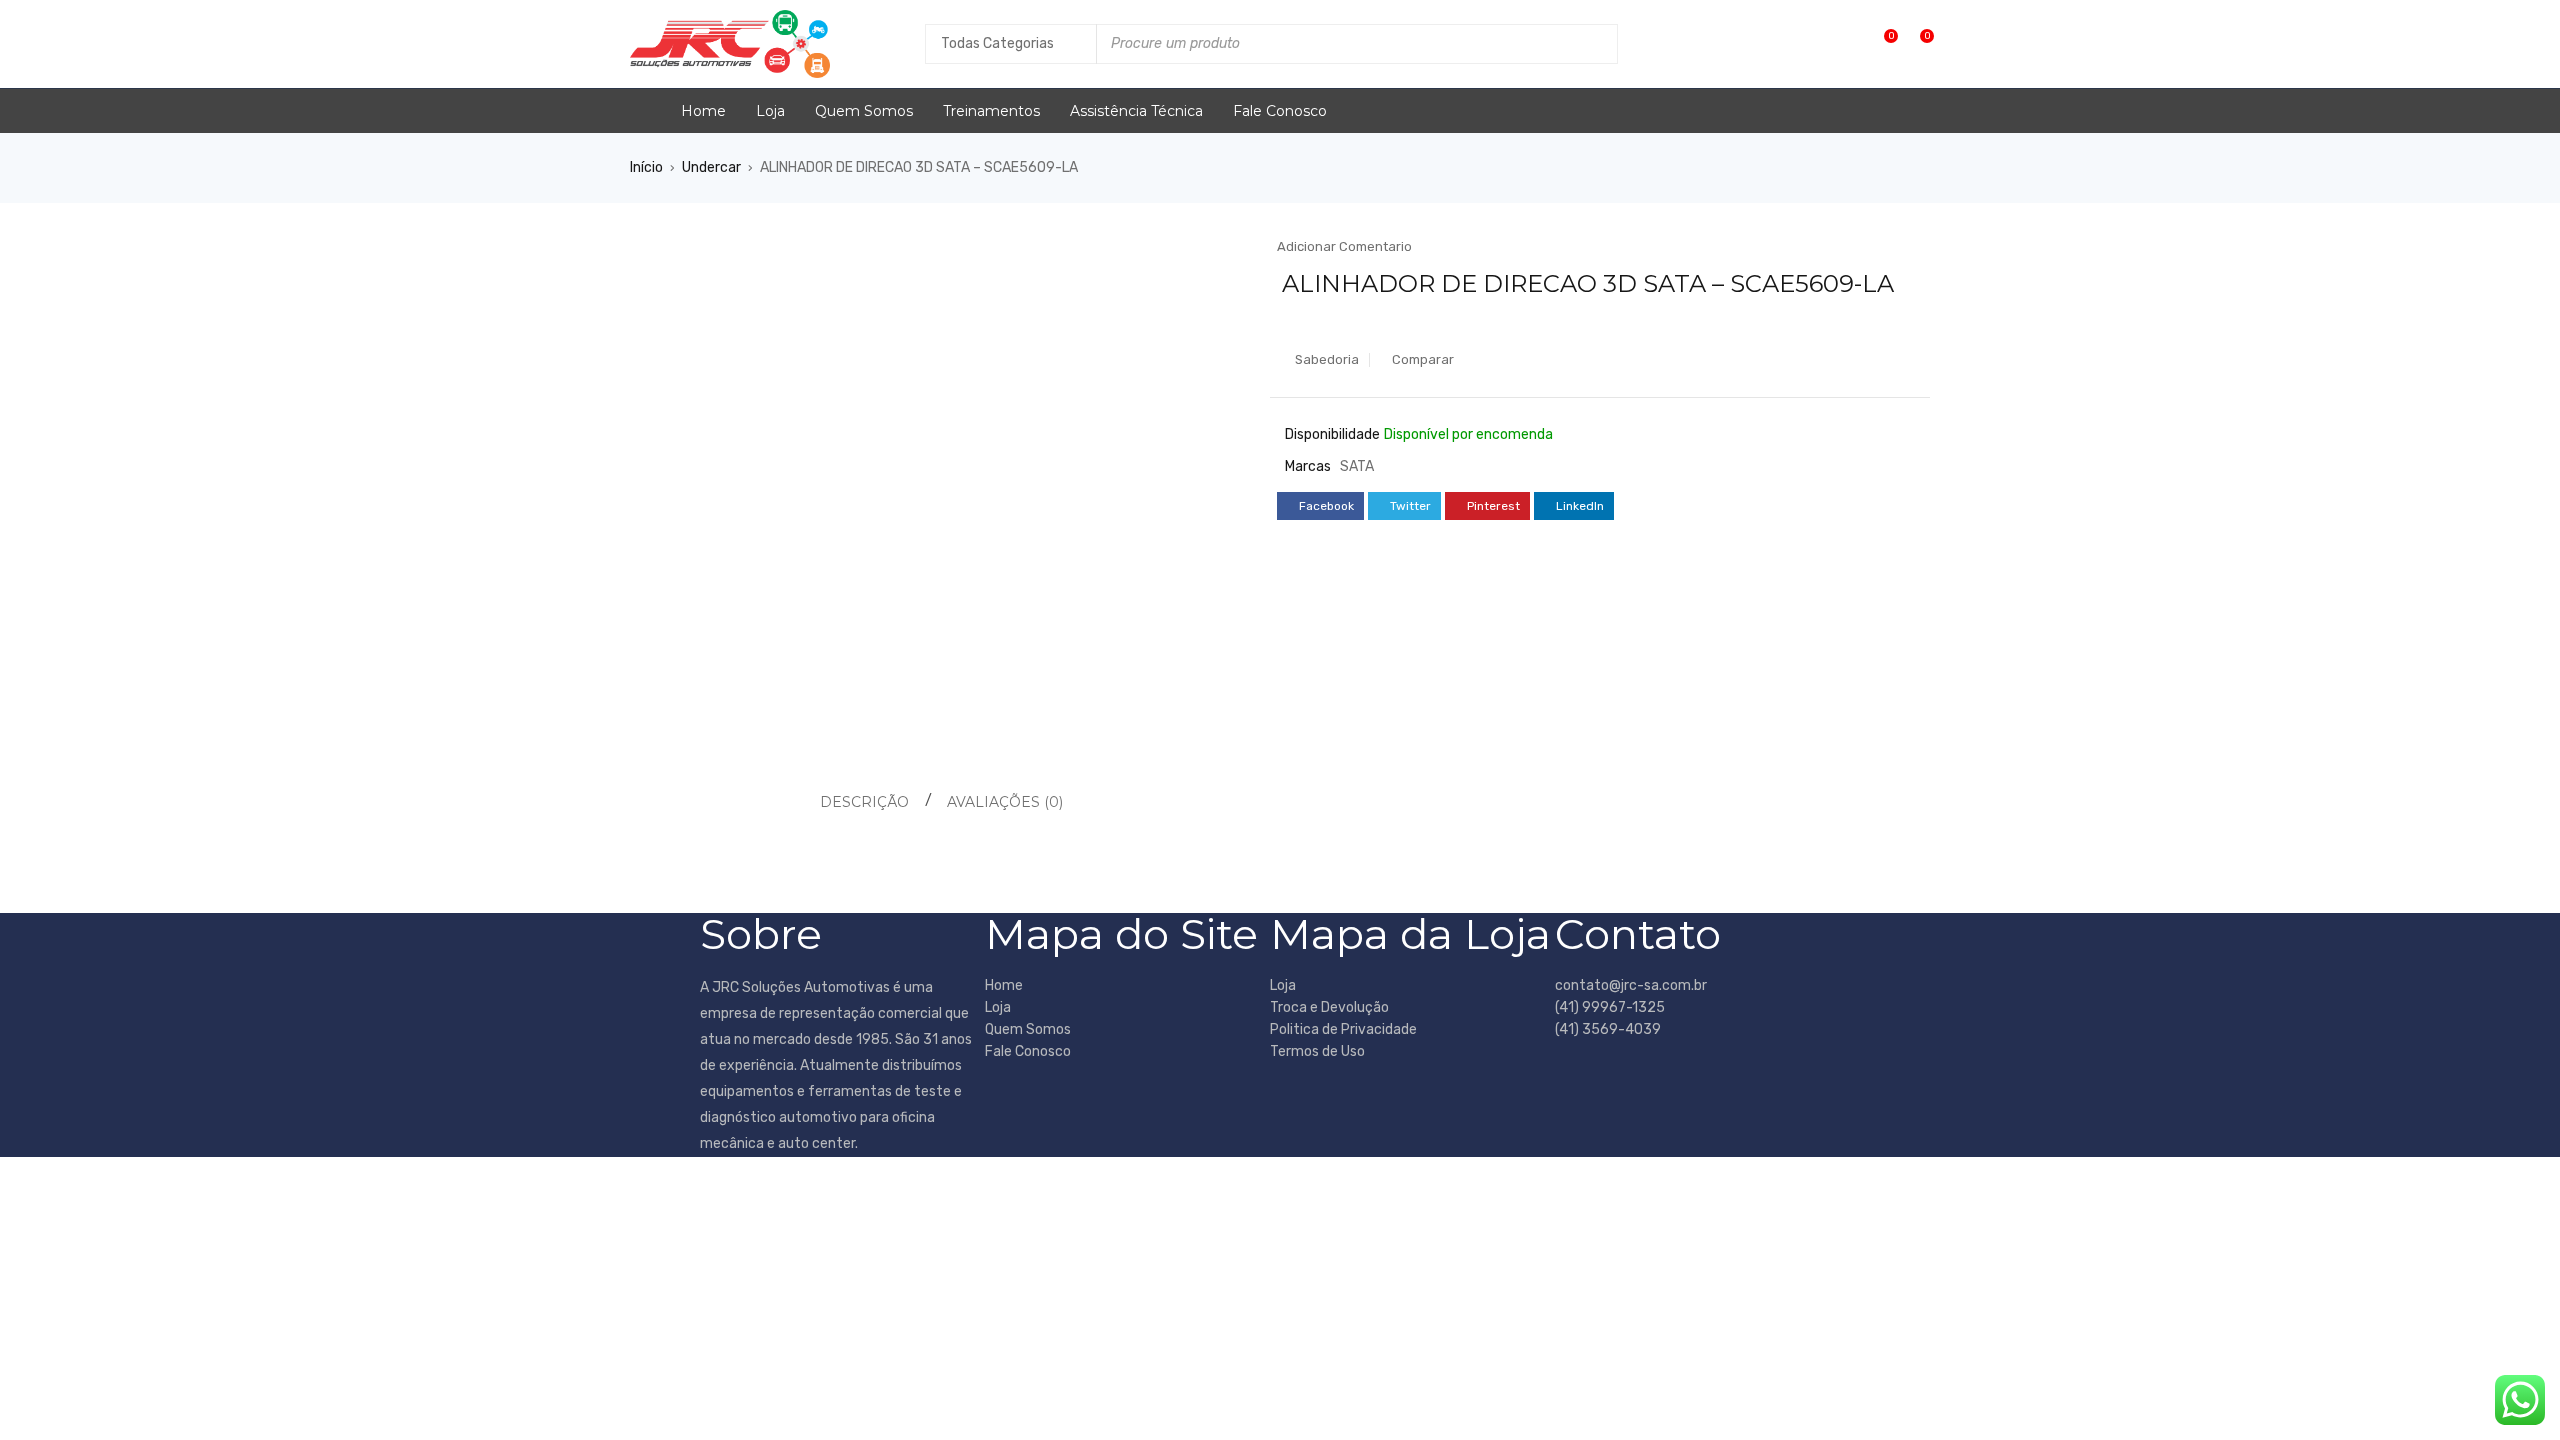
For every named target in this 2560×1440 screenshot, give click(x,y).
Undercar (711, 167)
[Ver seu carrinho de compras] (1916, 43)
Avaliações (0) (1005, 802)
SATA (1357, 466)
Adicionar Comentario (1344, 246)
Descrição (864, 802)
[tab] (861, 802)
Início (646, 167)
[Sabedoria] (1880, 43)
